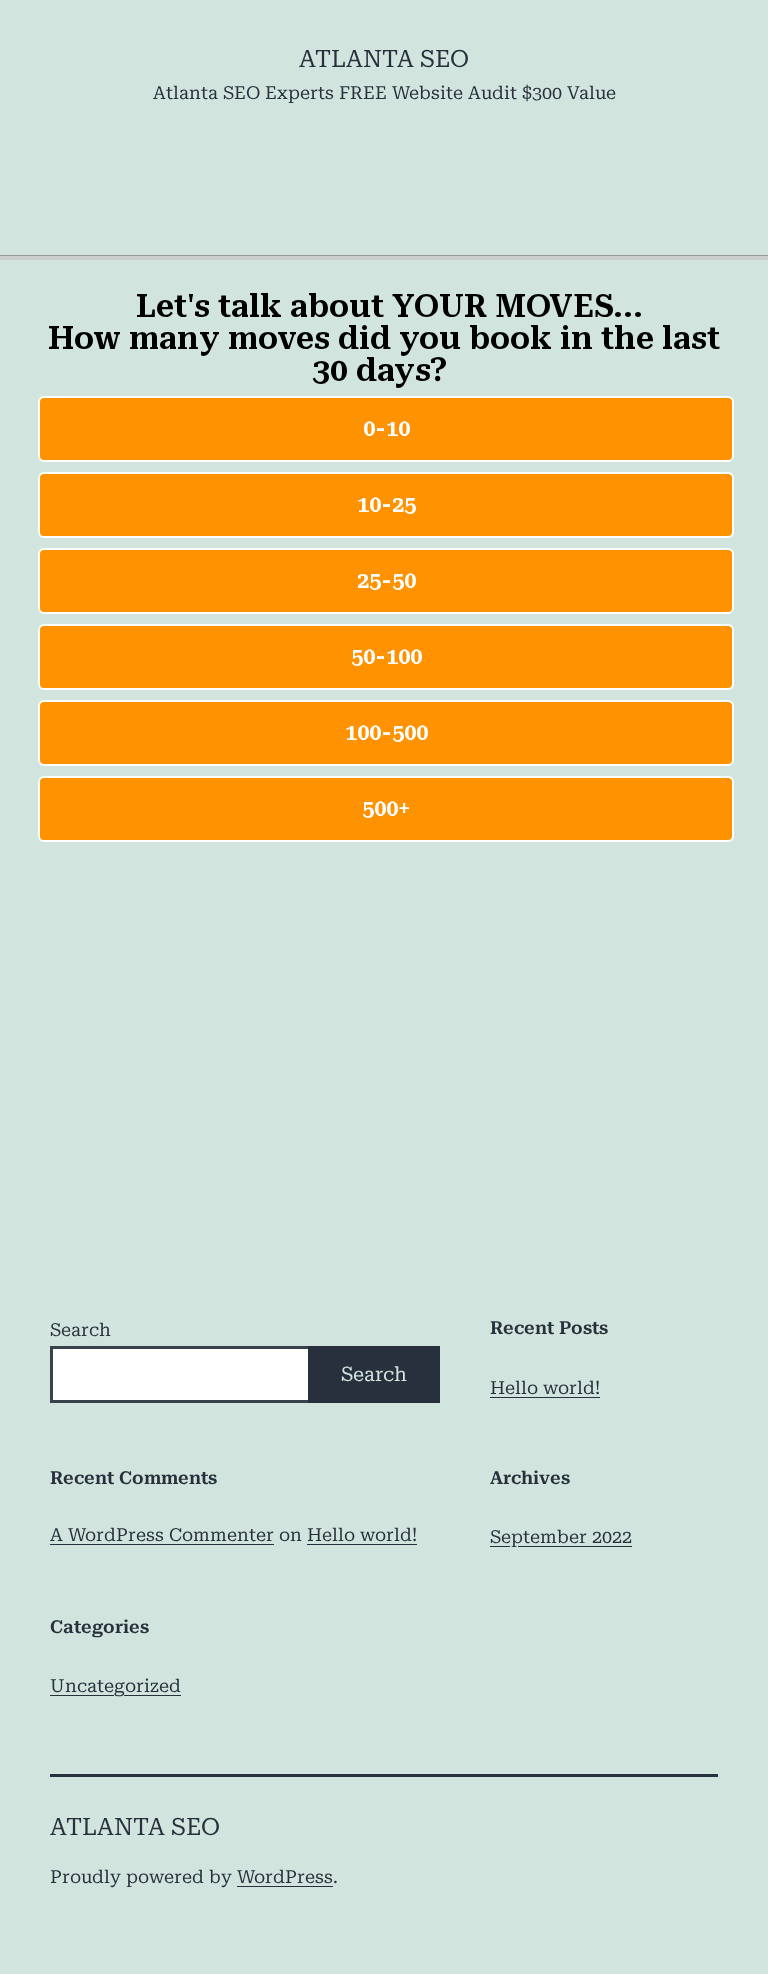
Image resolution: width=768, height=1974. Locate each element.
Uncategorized (115, 1685)
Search (80, 1329)
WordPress (285, 1876)
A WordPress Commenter (162, 1534)
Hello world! (545, 1387)
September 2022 (561, 1536)
